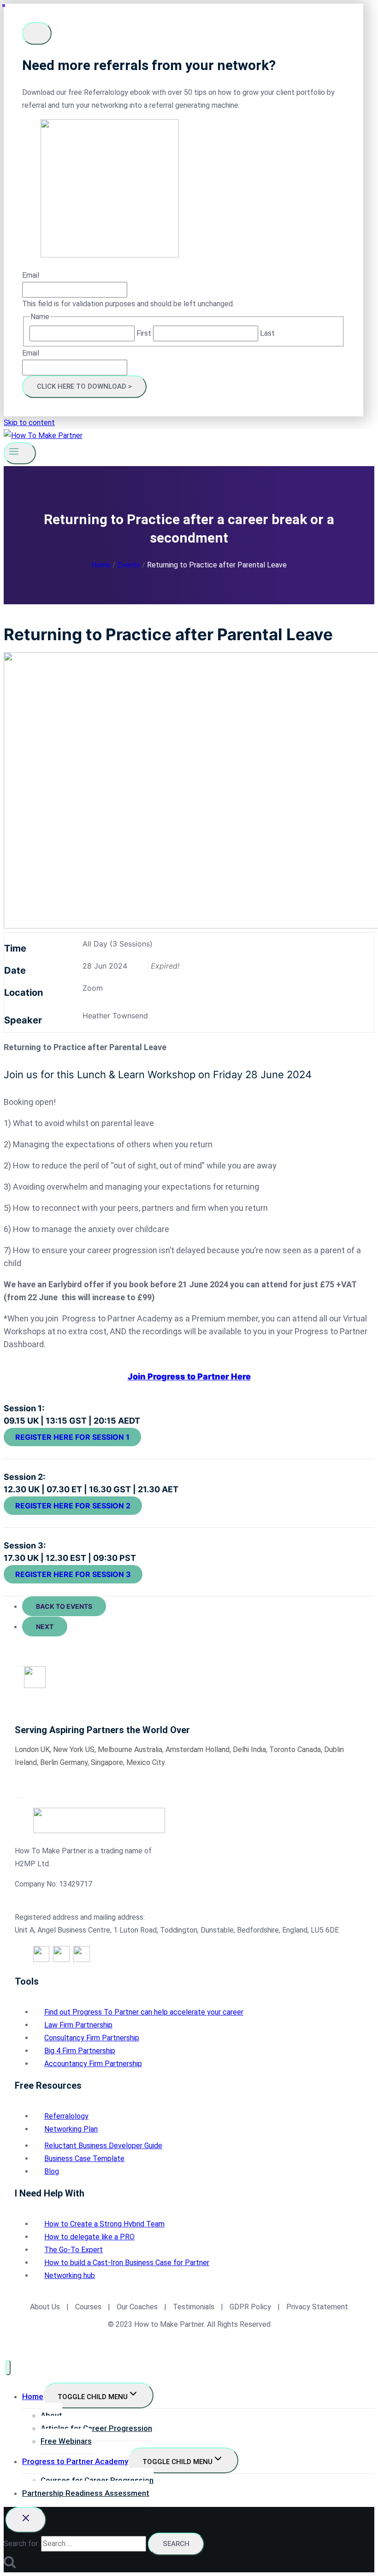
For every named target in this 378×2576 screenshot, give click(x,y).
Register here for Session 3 (73, 1574)
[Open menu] (20, 453)
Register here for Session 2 (73, 1506)
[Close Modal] (37, 33)
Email (31, 275)
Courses (88, 2307)
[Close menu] (8, 2368)
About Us (45, 2307)
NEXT (45, 1627)
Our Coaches (137, 2307)
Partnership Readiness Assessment (86, 2493)
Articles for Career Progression (96, 2428)
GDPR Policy (249, 2307)
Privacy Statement (317, 2307)
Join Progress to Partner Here (189, 1376)
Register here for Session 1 (72, 1437)
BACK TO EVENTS (64, 1606)
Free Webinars (66, 2441)
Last (267, 333)
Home (33, 2396)
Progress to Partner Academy (75, 2461)
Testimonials (195, 2307)
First (144, 333)
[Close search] (26, 2520)
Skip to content (29, 423)
